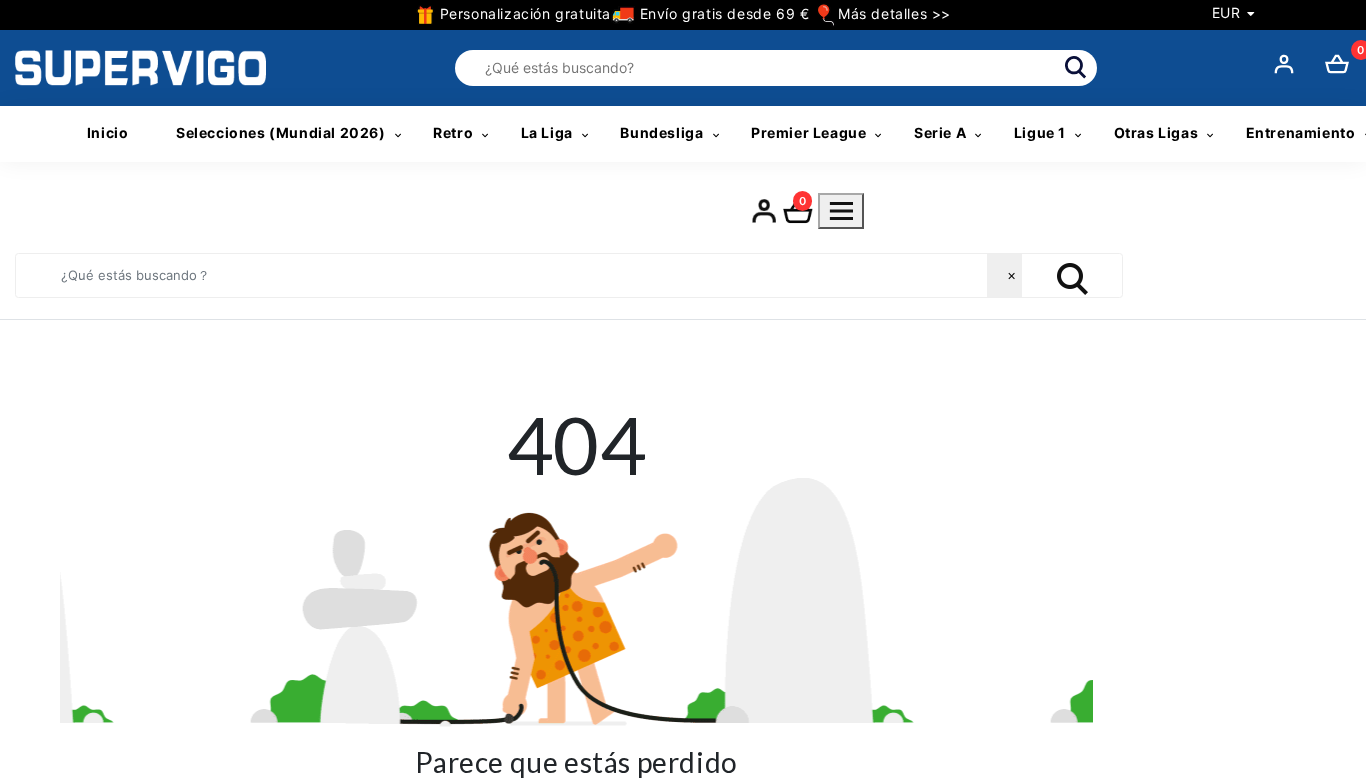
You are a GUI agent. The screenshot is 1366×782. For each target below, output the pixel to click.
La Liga (547, 132)
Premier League (808, 132)
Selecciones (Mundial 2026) (281, 132)
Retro (453, 132)
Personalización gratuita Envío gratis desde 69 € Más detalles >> (693, 13)
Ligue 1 (1040, 132)
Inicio (108, 132)
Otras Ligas (1156, 132)
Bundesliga (661, 132)
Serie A (940, 132)
